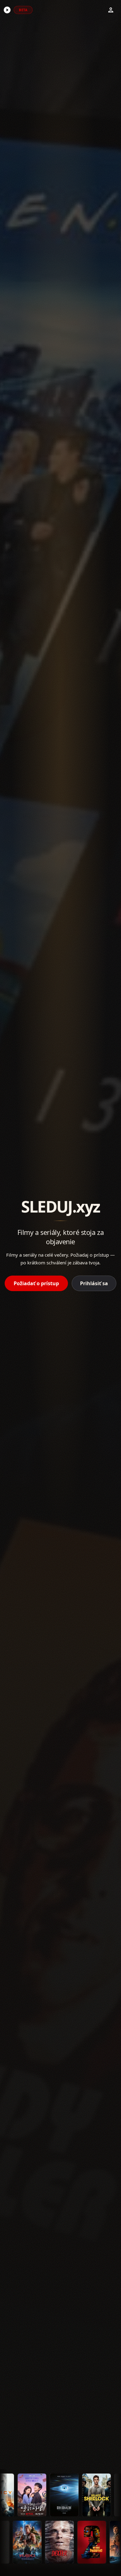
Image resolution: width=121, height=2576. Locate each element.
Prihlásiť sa (94, 1283)
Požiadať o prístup (36, 1283)
